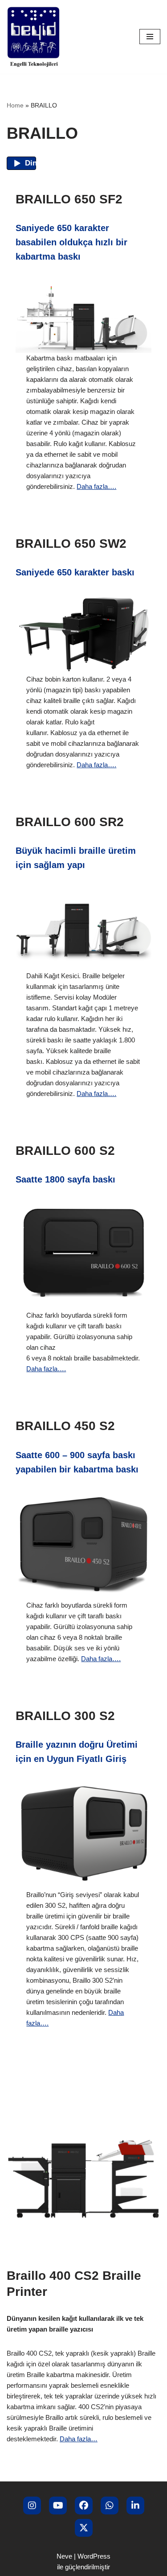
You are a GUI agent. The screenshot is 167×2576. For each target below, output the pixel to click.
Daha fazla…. (96, 486)
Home (15, 105)
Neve (64, 2556)
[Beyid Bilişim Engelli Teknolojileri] (33, 37)
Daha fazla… (79, 2439)
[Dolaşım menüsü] (150, 37)
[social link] (32, 2506)
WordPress (94, 2556)
